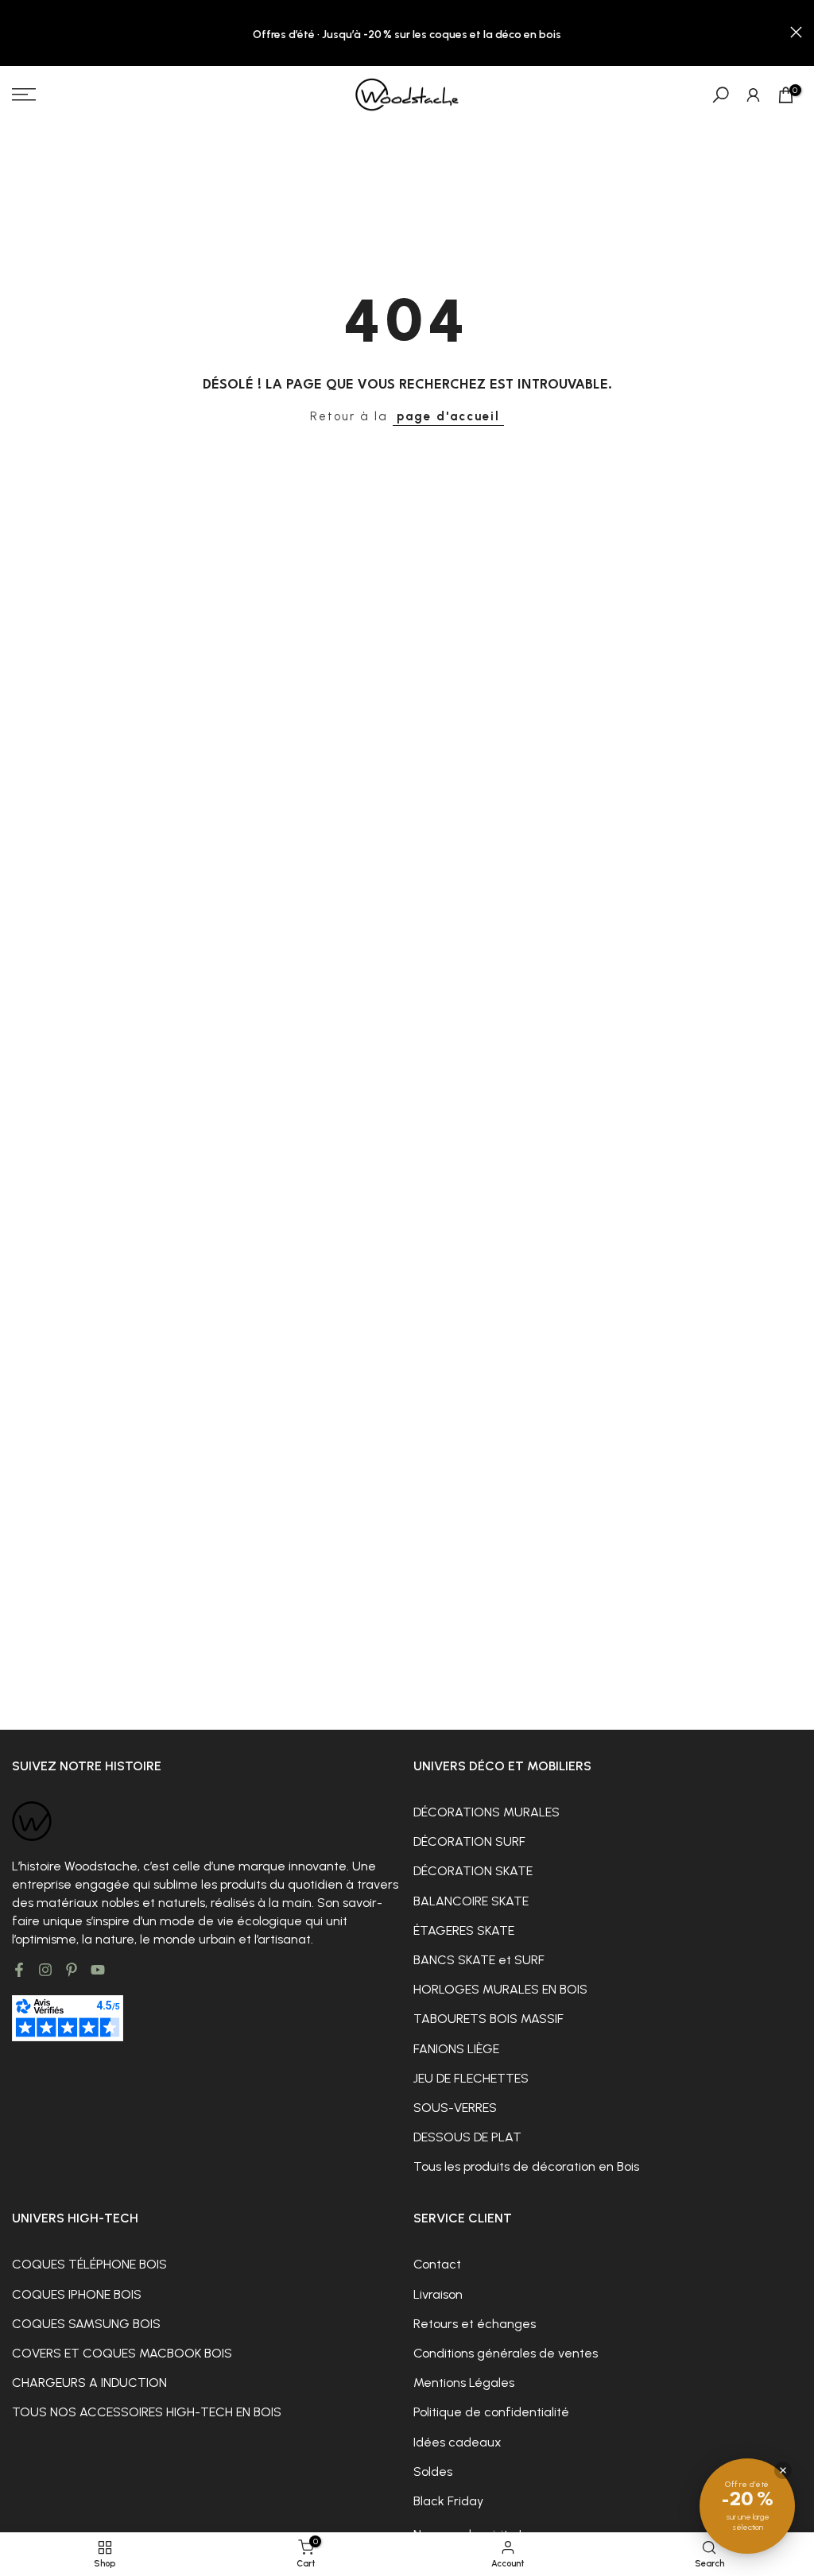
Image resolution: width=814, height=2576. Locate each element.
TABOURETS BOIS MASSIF (488, 2019)
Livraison (438, 2294)
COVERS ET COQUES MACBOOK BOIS (122, 2353)
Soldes (433, 2472)
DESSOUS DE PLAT (467, 2137)
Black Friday (448, 2501)
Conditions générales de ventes (506, 2353)
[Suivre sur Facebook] (19, 1970)
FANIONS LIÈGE (456, 2049)
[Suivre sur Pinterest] (72, 1970)
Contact (437, 2264)
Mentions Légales (464, 2383)
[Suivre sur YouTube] (98, 1970)
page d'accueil (448, 416)
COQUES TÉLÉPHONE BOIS (89, 2264)
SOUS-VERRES (455, 2108)
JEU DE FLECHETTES (471, 2078)
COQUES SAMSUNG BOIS (86, 2324)
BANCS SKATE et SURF (479, 1960)
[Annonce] (407, 33)
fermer (18, 32)
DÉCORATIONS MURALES (486, 1812)
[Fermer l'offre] (783, 2470)
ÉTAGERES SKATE (464, 1930)
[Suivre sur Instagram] (45, 1970)
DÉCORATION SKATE (473, 1871)
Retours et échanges (475, 2324)
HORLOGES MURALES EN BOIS (500, 1989)
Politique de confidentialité (491, 2412)
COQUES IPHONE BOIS (77, 2294)
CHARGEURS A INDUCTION (89, 2383)
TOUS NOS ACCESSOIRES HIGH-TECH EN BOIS (147, 2412)
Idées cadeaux (457, 2442)
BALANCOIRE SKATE (471, 1901)
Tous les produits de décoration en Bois (526, 2166)
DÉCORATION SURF (469, 1841)
